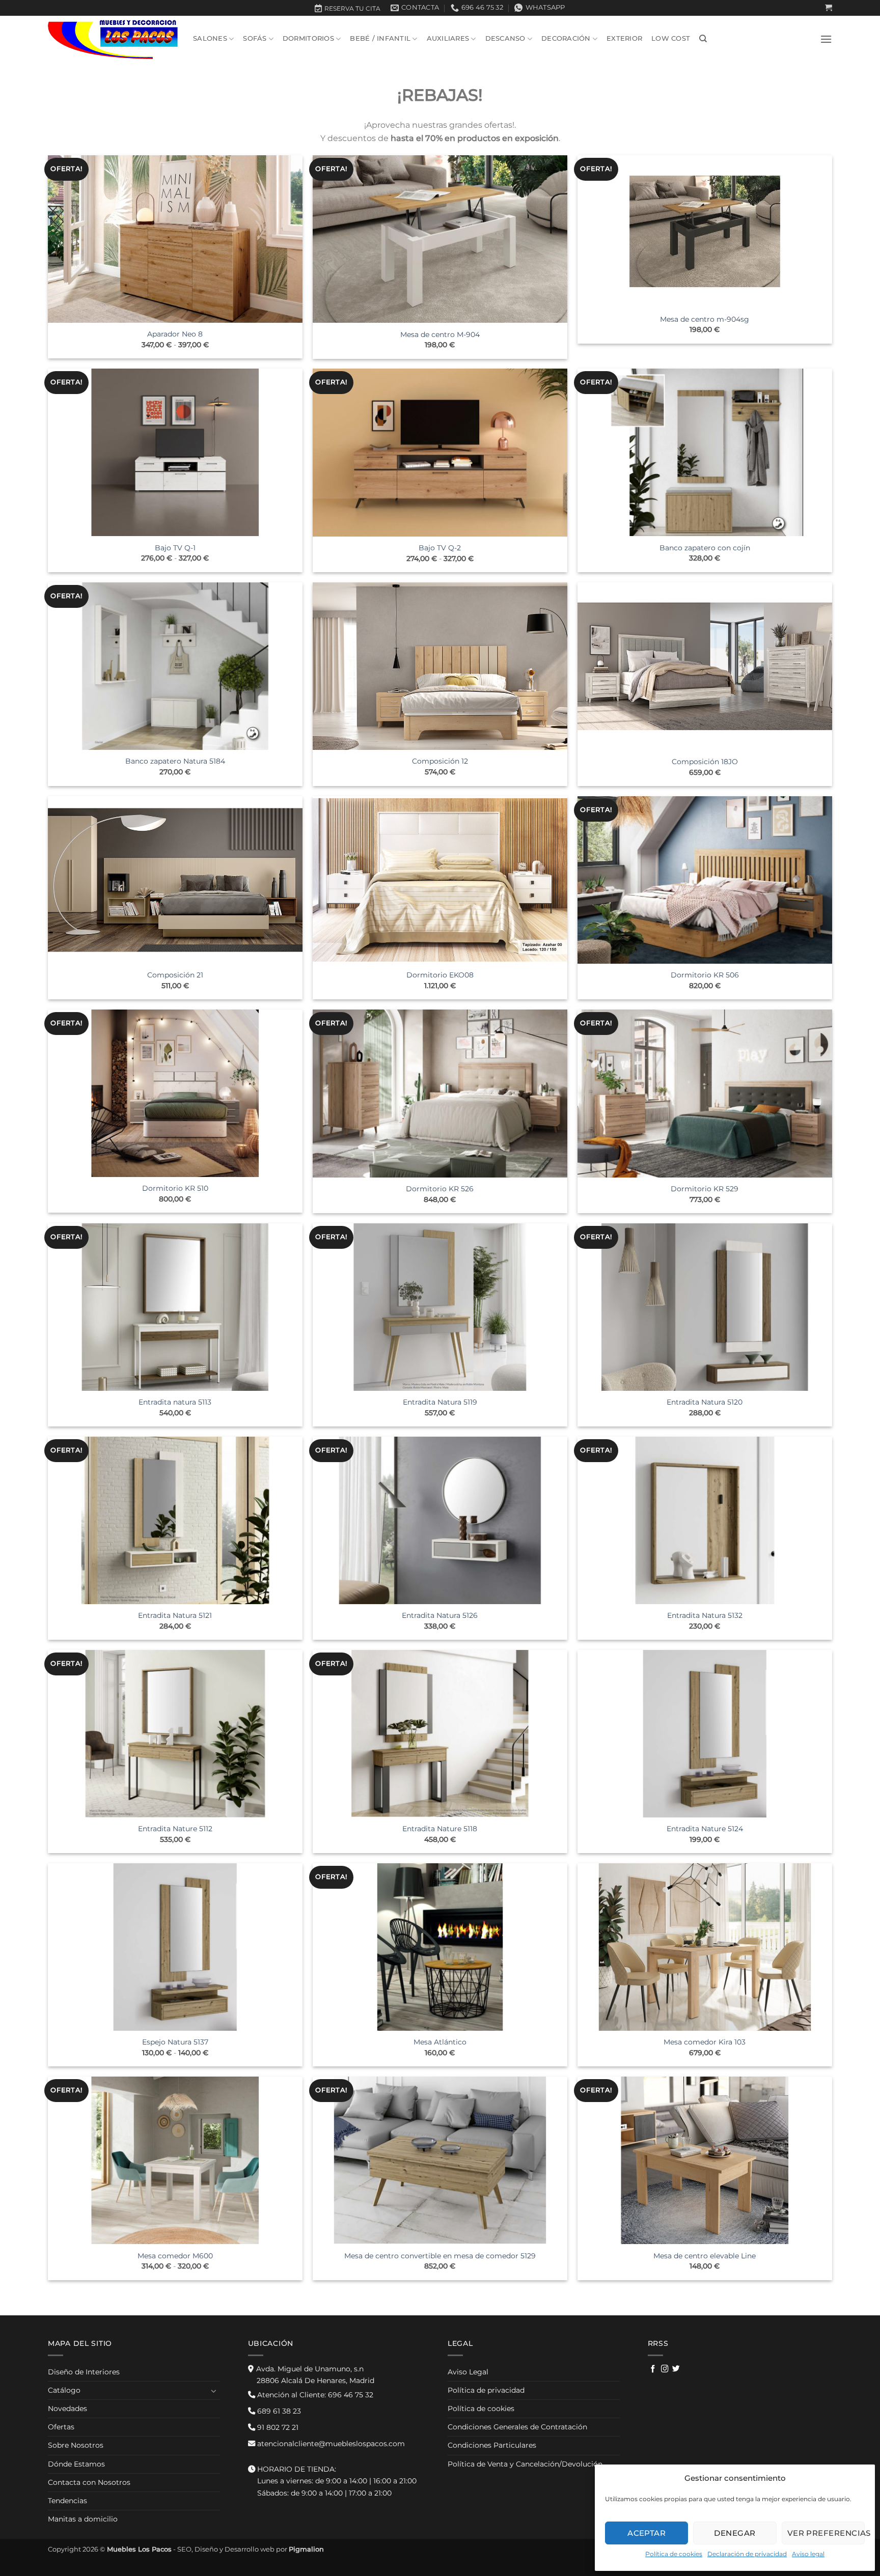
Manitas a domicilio (83, 2519)
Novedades (67, 2409)
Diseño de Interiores (84, 2372)
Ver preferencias (826, 2533)
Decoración (566, 38)
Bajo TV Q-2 (440, 548)
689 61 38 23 (278, 2411)
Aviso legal (808, 2554)
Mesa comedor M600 (175, 2256)
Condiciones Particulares (492, 2445)
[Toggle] (214, 2391)
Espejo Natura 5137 (175, 2042)
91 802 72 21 (277, 2427)
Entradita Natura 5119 (440, 1402)
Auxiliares (448, 38)
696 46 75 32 (314, 2395)
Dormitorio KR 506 (705, 975)
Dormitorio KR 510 (175, 1188)
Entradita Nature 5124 (705, 1829)
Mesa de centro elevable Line (705, 2256)
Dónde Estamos (76, 2464)
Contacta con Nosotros (89, 2482)
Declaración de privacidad (747, 2554)
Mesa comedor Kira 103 (705, 2042)
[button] (829, 8)
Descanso (505, 38)
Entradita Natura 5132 (705, 1615)
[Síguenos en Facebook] (653, 2369)
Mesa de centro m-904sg (705, 319)
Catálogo (64, 2390)
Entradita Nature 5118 (440, 1829)
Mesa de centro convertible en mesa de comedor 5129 (440, 2256)
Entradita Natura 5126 (440, 1615)
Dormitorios (308, 38)
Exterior (624, 38)
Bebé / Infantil (380, 38)
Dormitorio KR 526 (440, 1189)
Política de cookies (674, 2554)
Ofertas (61, 2427)
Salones (210, 38)
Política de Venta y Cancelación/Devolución (525, 2464)
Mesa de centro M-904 (440, 334)
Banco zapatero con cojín (705, 548)
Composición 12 (440, 761)
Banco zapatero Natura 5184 (175, 761)
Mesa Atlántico (440, 2042)
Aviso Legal (468, 2372)
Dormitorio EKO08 (440, 975)
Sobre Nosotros (76, 2445)
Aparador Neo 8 (175, 334)
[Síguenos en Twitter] (676, 2369)
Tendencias (67, 2501)
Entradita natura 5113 (175, 1402)
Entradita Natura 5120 (705, 1402)
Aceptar (647, 2533)
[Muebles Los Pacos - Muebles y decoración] (113, 39)
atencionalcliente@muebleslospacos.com (330, 2444)
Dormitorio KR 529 (705, 1189)
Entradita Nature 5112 (175, 1829)
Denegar (735, 2533)
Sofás (255, 38)
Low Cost (671, 38)
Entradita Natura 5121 (175, 1615)
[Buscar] (703, 39)
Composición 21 (175, 975)
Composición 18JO (705, 762)
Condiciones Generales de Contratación (517, 2427)
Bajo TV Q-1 (175, 548)
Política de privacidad (486, 2390)
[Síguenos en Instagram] (665, 2369)
